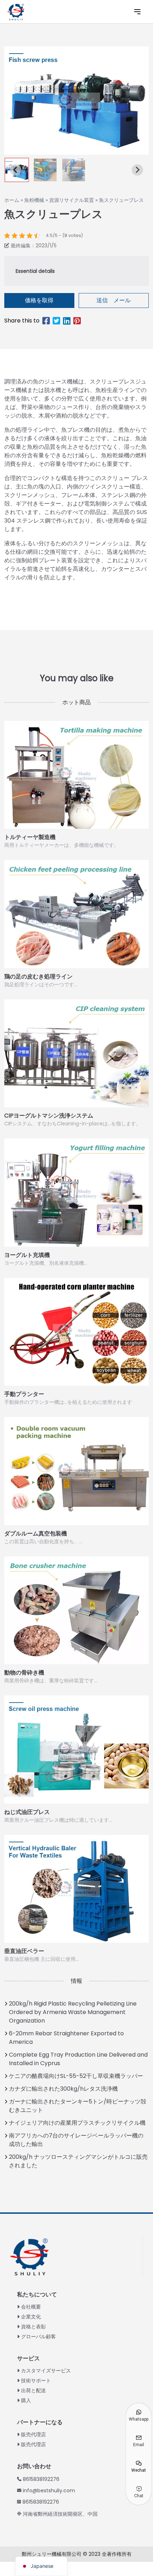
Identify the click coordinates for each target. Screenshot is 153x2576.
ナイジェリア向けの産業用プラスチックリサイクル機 (77, 2123)
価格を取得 (39, 300)
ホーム (12, 200)
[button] (45, 170)
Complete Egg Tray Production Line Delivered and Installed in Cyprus (78, 2059)
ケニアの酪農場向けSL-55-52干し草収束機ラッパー (76, 2076)
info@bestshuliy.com (49, 2490)
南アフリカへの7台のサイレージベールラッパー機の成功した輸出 (76, 2140)
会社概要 (31, 2307)
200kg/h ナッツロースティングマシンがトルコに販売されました (78, 2161)
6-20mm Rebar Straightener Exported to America (66, 2038)
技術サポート (36, 2381)
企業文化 (31, 2317)
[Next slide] (137, 170)
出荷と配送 (33, 2390)
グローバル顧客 (38, 2337)
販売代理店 (33, 2434)
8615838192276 (41, 2479)
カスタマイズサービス (46, 2371)
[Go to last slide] (16, 170)
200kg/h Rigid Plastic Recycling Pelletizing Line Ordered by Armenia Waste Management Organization (73, 2012)
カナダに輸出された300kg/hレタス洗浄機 (63, 2089)
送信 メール (114, 300)
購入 (26, 2400)
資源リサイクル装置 (72, 200)
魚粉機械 (34, 200)
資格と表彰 (33, 2327)
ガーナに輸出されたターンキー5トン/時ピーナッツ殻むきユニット (78, 2106)
